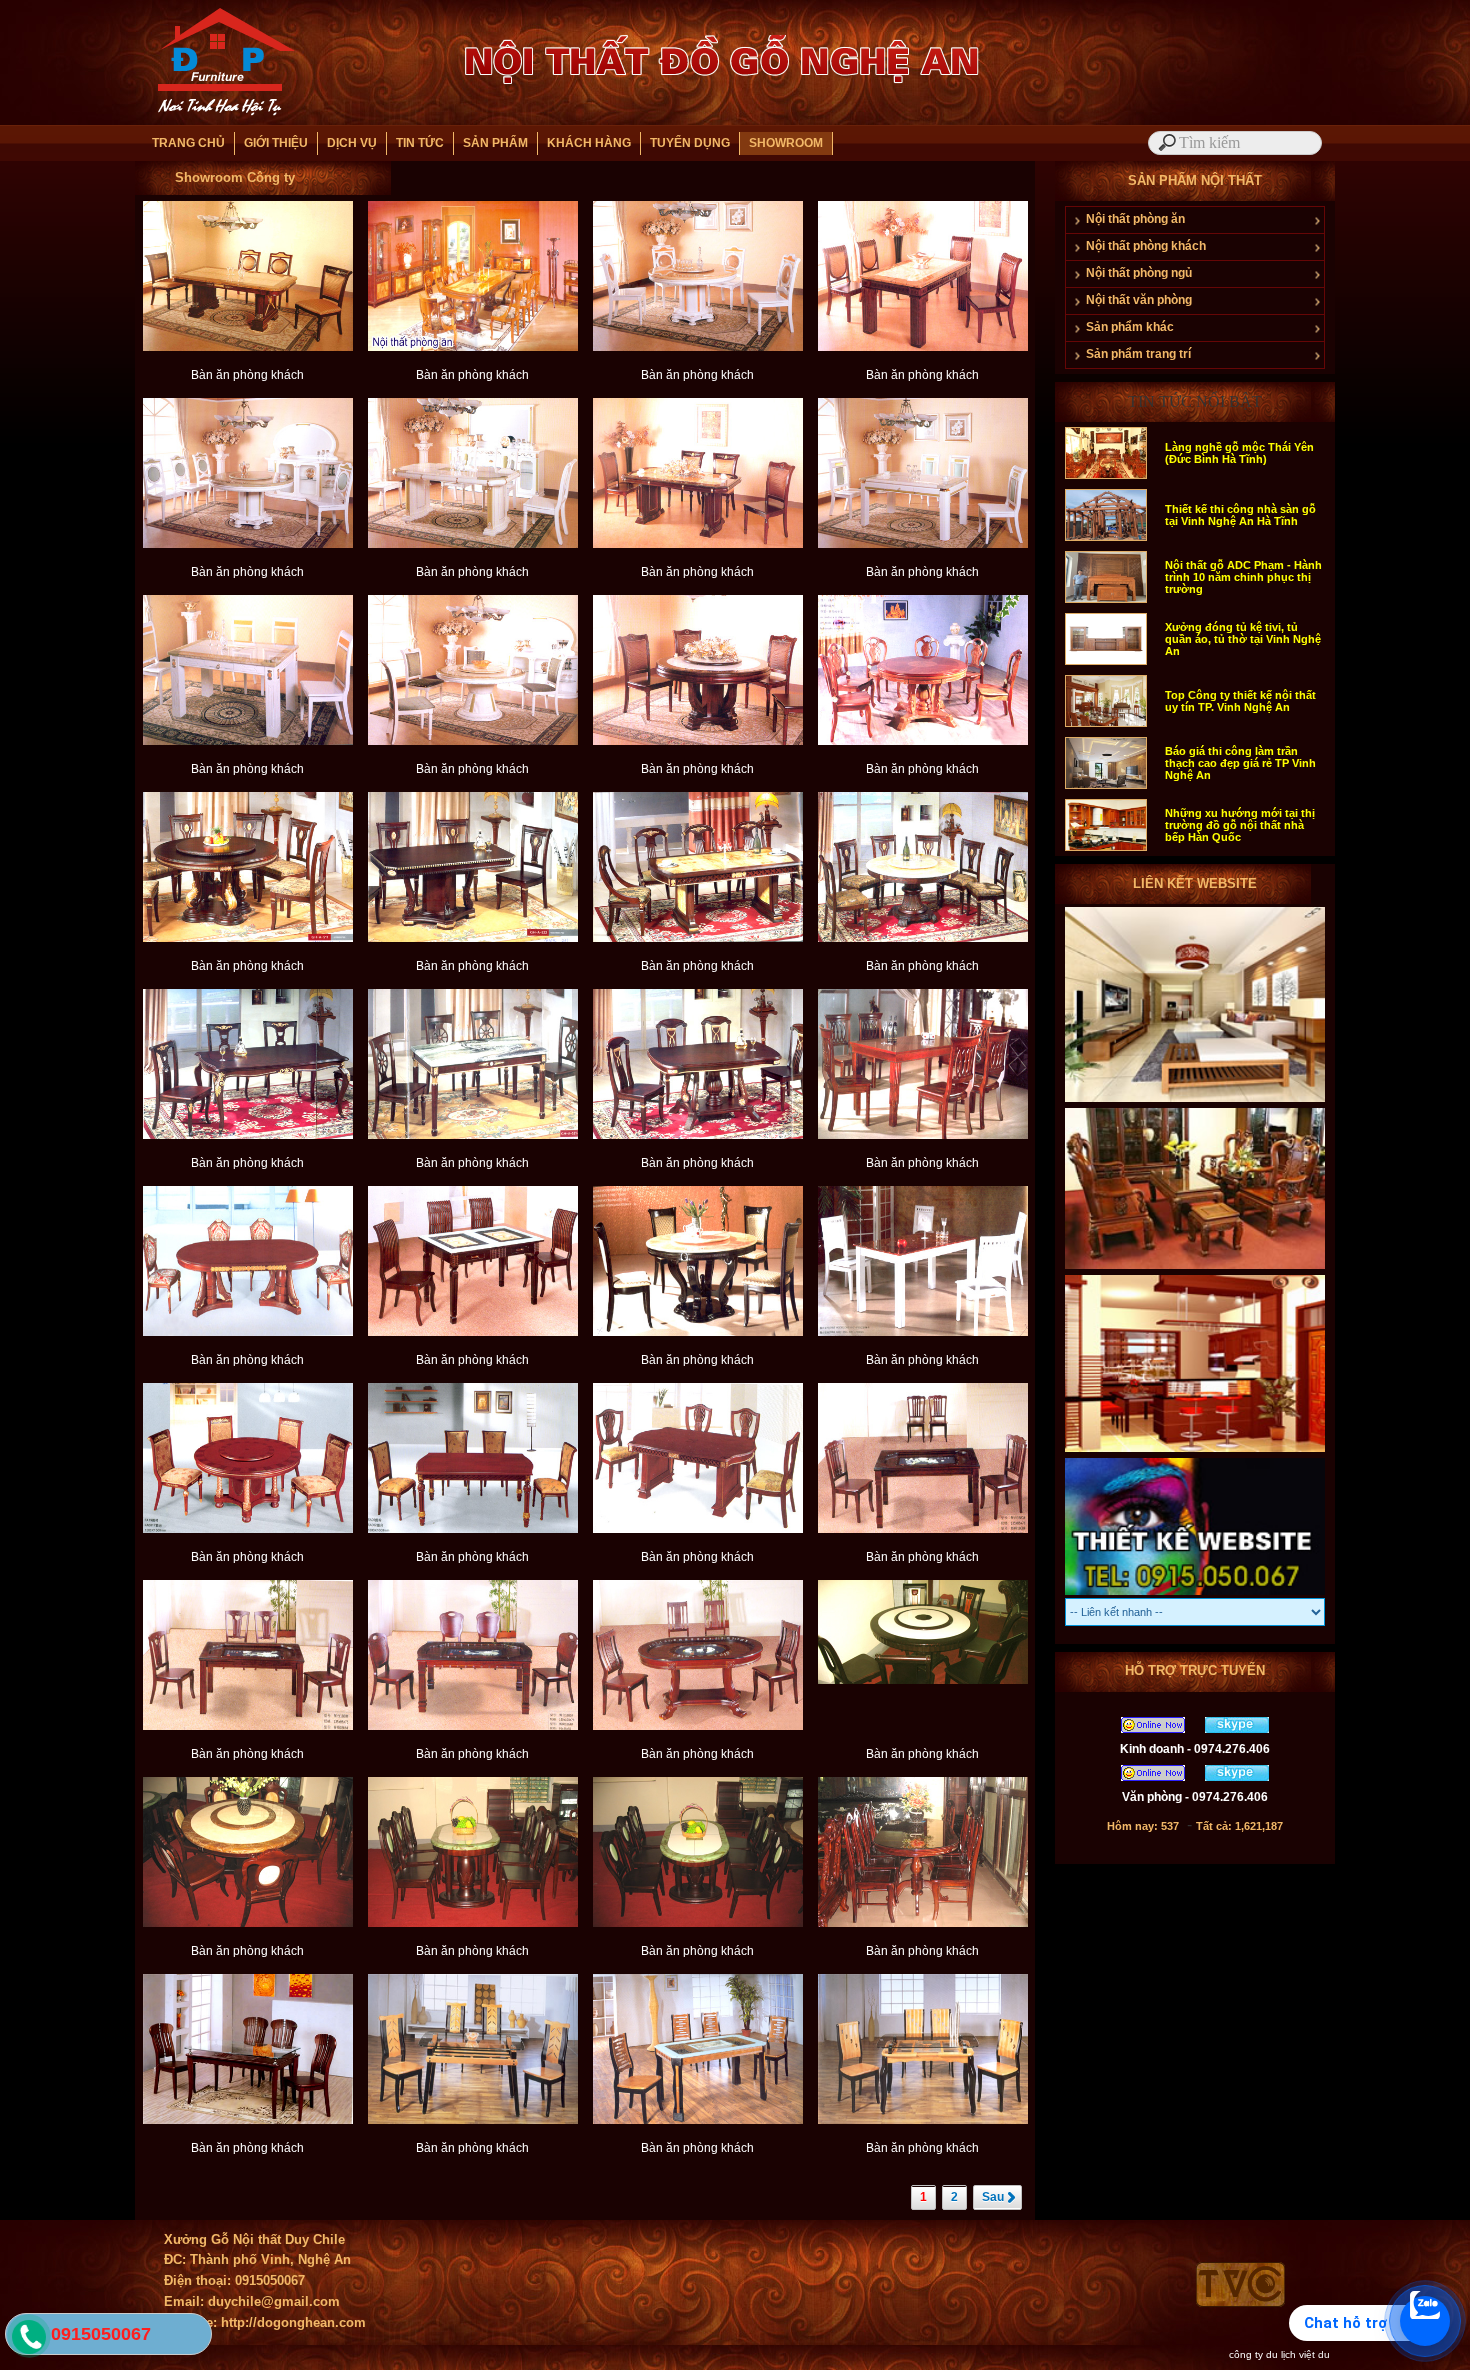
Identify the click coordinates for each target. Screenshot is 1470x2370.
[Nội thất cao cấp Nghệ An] (1195, 1101)
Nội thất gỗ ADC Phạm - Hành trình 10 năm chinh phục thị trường (1243, 577)
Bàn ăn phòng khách (247, 375)
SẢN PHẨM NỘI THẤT (1195, 180)
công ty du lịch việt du (1279, 2354)
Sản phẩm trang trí (1138, 354)
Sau (993, 2197)
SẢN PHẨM (495, 143)
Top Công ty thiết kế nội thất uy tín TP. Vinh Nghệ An (1240, 701)
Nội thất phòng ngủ (1139, 273)
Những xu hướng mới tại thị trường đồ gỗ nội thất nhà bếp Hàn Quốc (1240, 825)
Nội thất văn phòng (1139, 300)
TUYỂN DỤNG (690, 143)
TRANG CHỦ (188, 143)
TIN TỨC (420, 143)
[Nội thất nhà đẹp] (1195, 1451)
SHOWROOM (786, 143)
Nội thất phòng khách (1146, 246)
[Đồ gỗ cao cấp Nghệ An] (1195, 1268)
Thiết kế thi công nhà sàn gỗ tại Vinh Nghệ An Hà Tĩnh (1240, 515)
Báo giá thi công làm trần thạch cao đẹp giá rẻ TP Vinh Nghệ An (1240, 763)
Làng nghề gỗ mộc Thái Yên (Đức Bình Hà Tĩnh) (1239, 453)
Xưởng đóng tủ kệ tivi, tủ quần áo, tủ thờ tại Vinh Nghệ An (1243, 639)
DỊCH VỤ (352, 143)
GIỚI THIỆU (276, 143)
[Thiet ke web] (1195, 1594)
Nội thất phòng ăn (1135, 219)
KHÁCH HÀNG (589, 143)
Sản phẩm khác (1130, 327)
